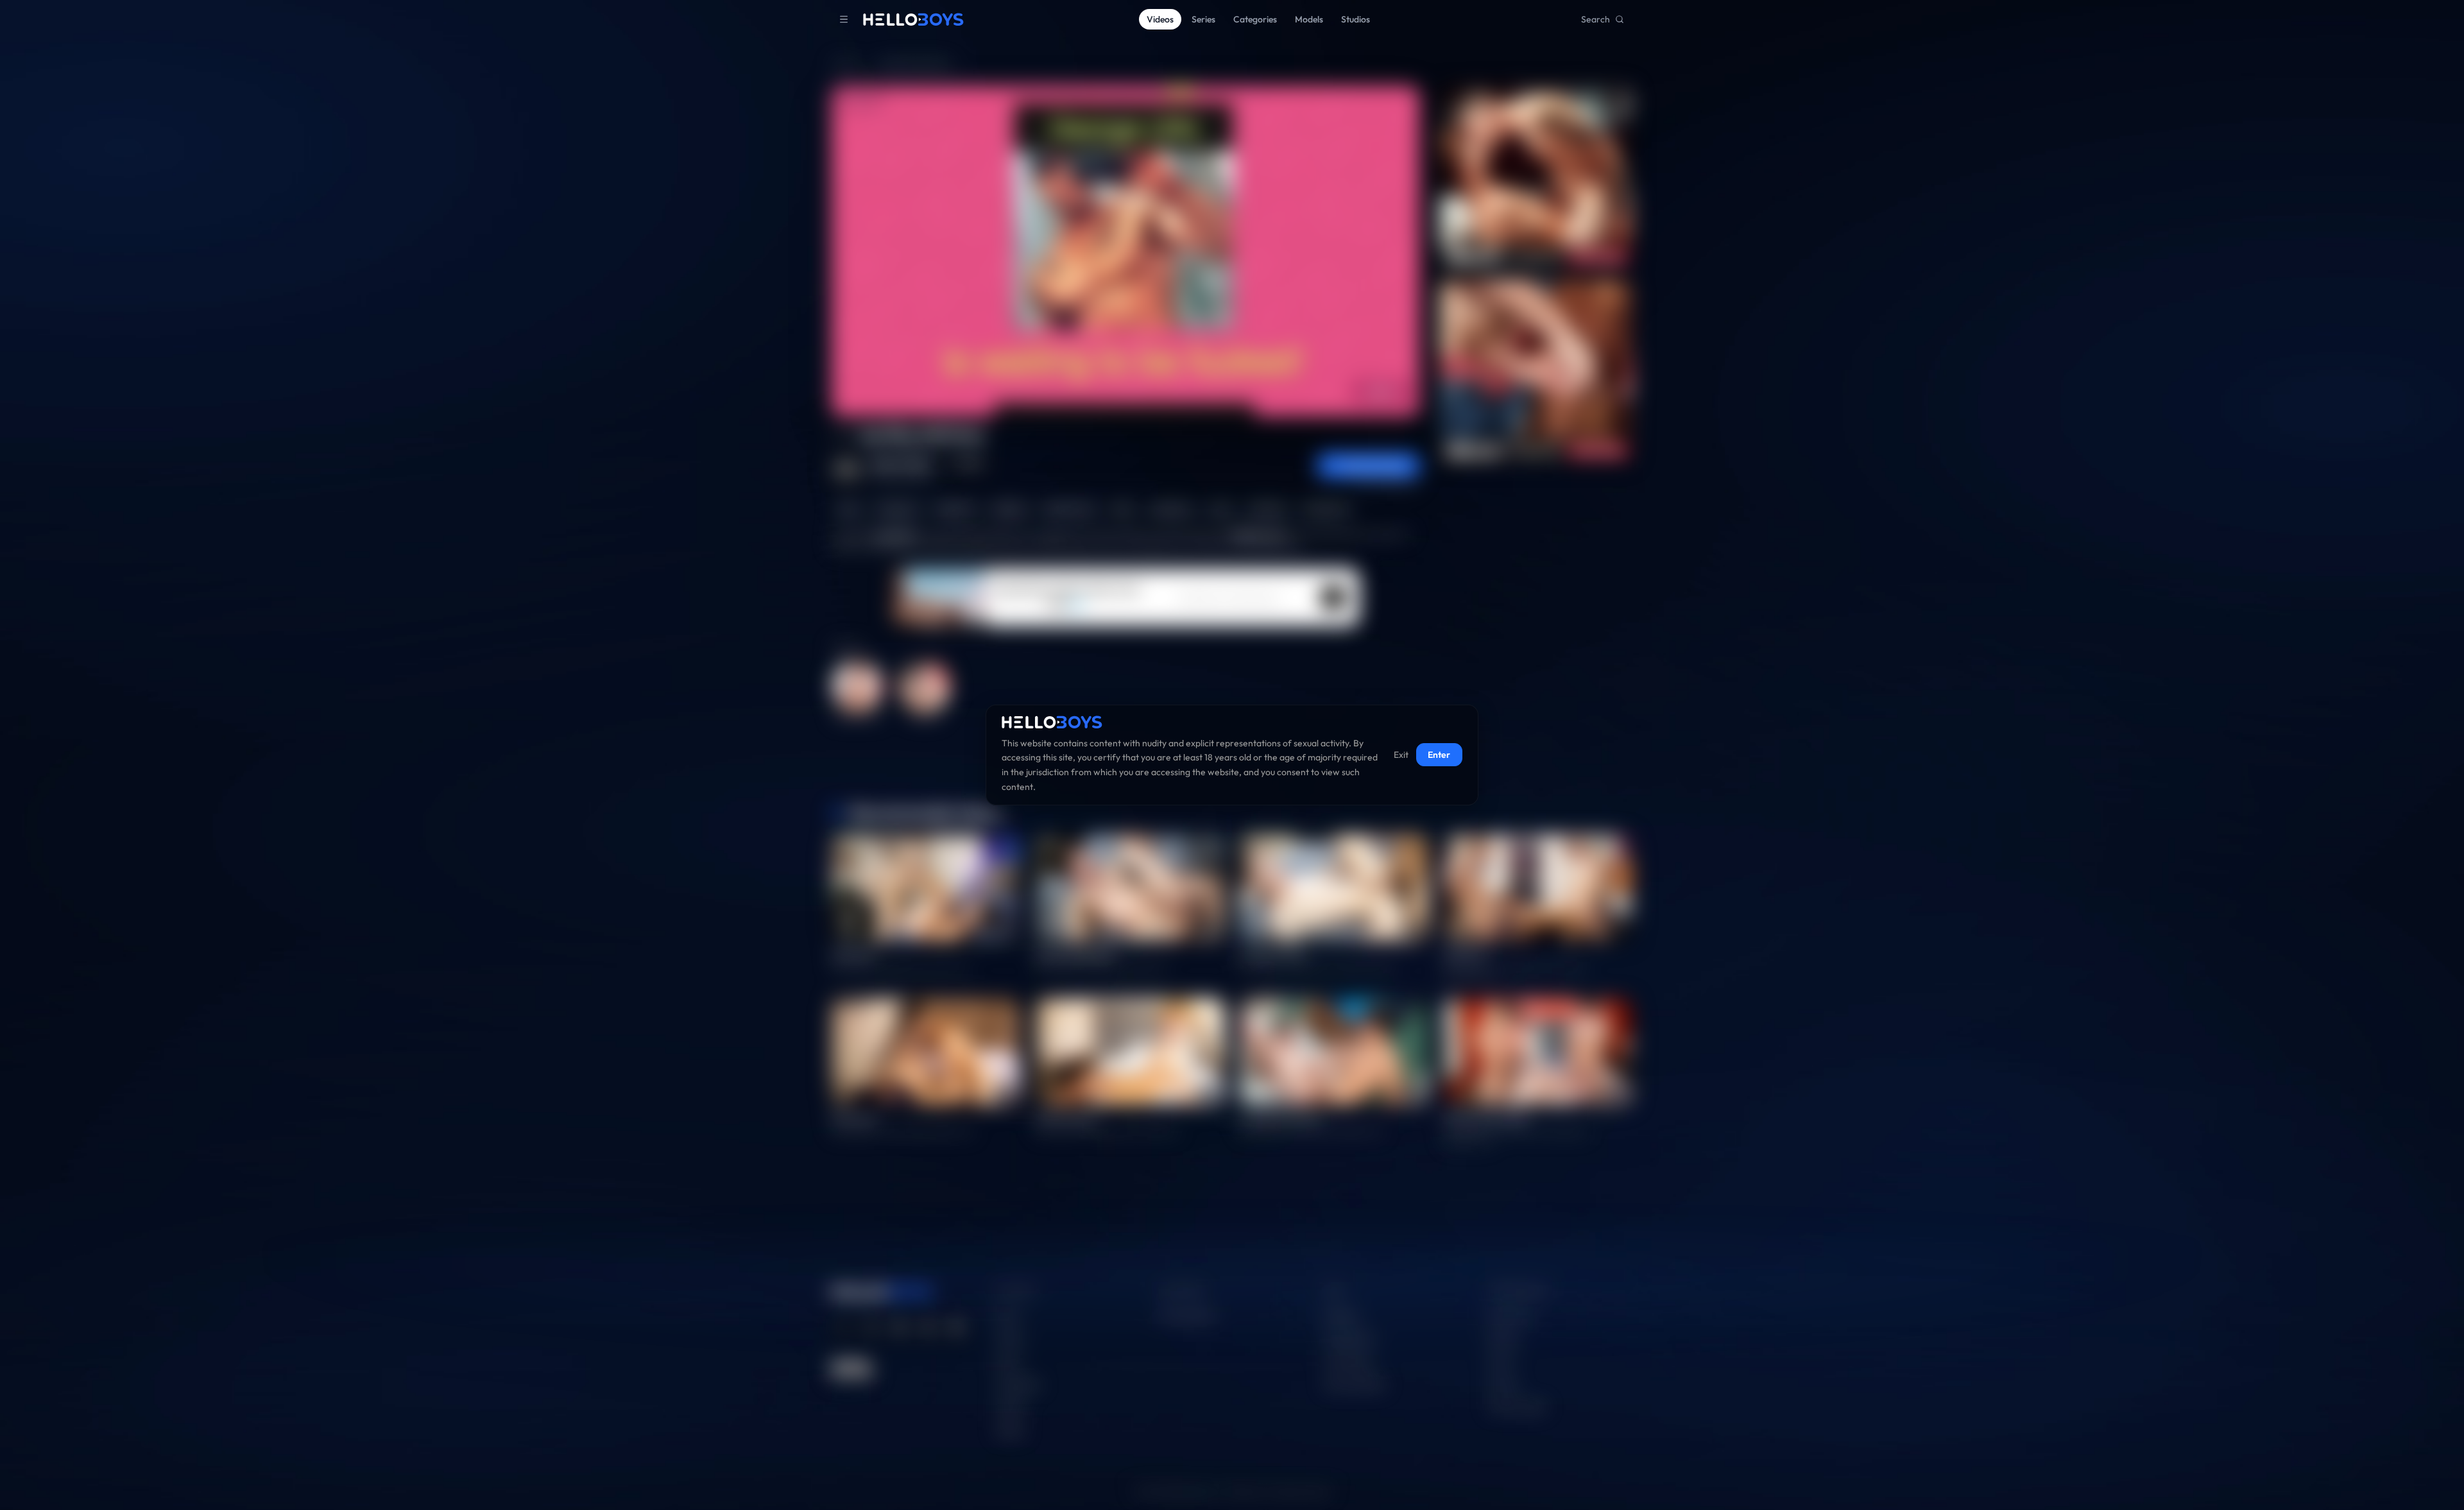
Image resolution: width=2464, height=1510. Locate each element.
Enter (1439, 755)
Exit (1401, 755)
